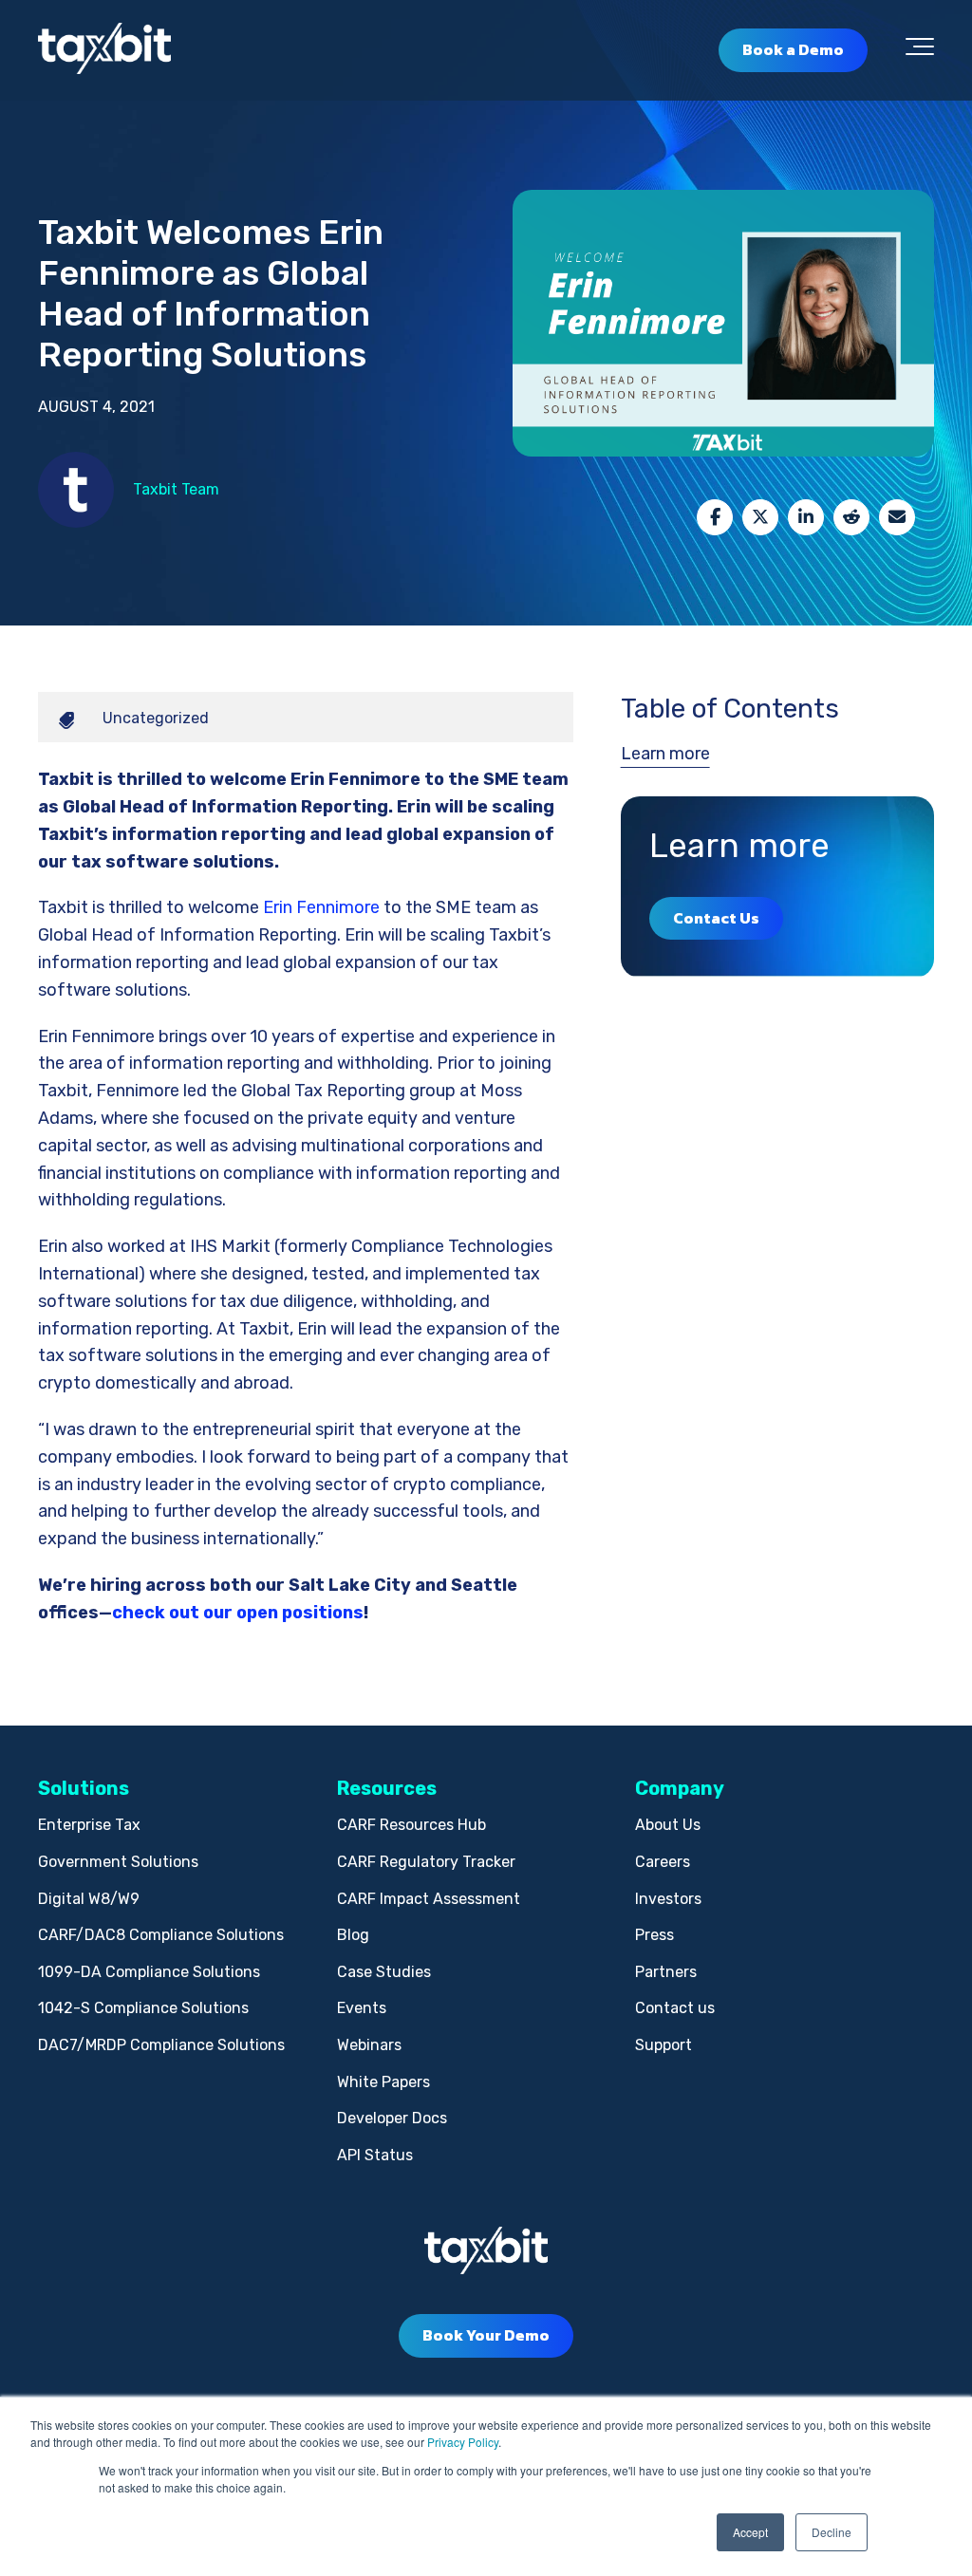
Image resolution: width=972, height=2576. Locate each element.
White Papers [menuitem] (383, 2082)
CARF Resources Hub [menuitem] (411, 1825)
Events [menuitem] (362, 2008)
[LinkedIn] (806, 517)
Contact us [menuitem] (675, 2008)
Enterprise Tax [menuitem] (89, 1825)
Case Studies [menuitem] (384, 1972)
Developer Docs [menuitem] (392, 2118)
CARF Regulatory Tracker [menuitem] (426, 1862)
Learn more (665, 754)
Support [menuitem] (664, 2045)
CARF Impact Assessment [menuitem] (429, 1899)
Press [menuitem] (654, 1935)
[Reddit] (851, 517)
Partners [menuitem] (666, 1972)
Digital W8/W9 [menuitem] (89, 1899)
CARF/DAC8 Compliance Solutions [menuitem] (161, 1935)
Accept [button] (750, 2532)
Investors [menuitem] (668, 1899)
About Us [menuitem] (668, 1825)
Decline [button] (832, 2532)
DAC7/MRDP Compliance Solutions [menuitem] (161, 2045)
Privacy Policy (463, 2442)
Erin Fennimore (321, 907)
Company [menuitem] (680, 1788)
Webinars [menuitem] (369, 2045)
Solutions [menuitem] (84, 1788)
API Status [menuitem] (375, 2155)
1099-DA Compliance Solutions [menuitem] (149, 1972)
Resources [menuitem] (387, 1788)
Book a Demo (793, 49)
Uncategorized (156, 718)
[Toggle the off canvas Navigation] (920, 50)
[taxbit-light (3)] (104, 50)
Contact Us (716, 918)
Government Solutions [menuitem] (118, 1862)
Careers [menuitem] (663, 1862)
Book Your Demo (486, 2335)
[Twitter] (760, 517)
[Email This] (897, 517)
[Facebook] (715, 517)
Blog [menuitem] (353, 1935)
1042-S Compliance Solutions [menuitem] (143, 2008)
